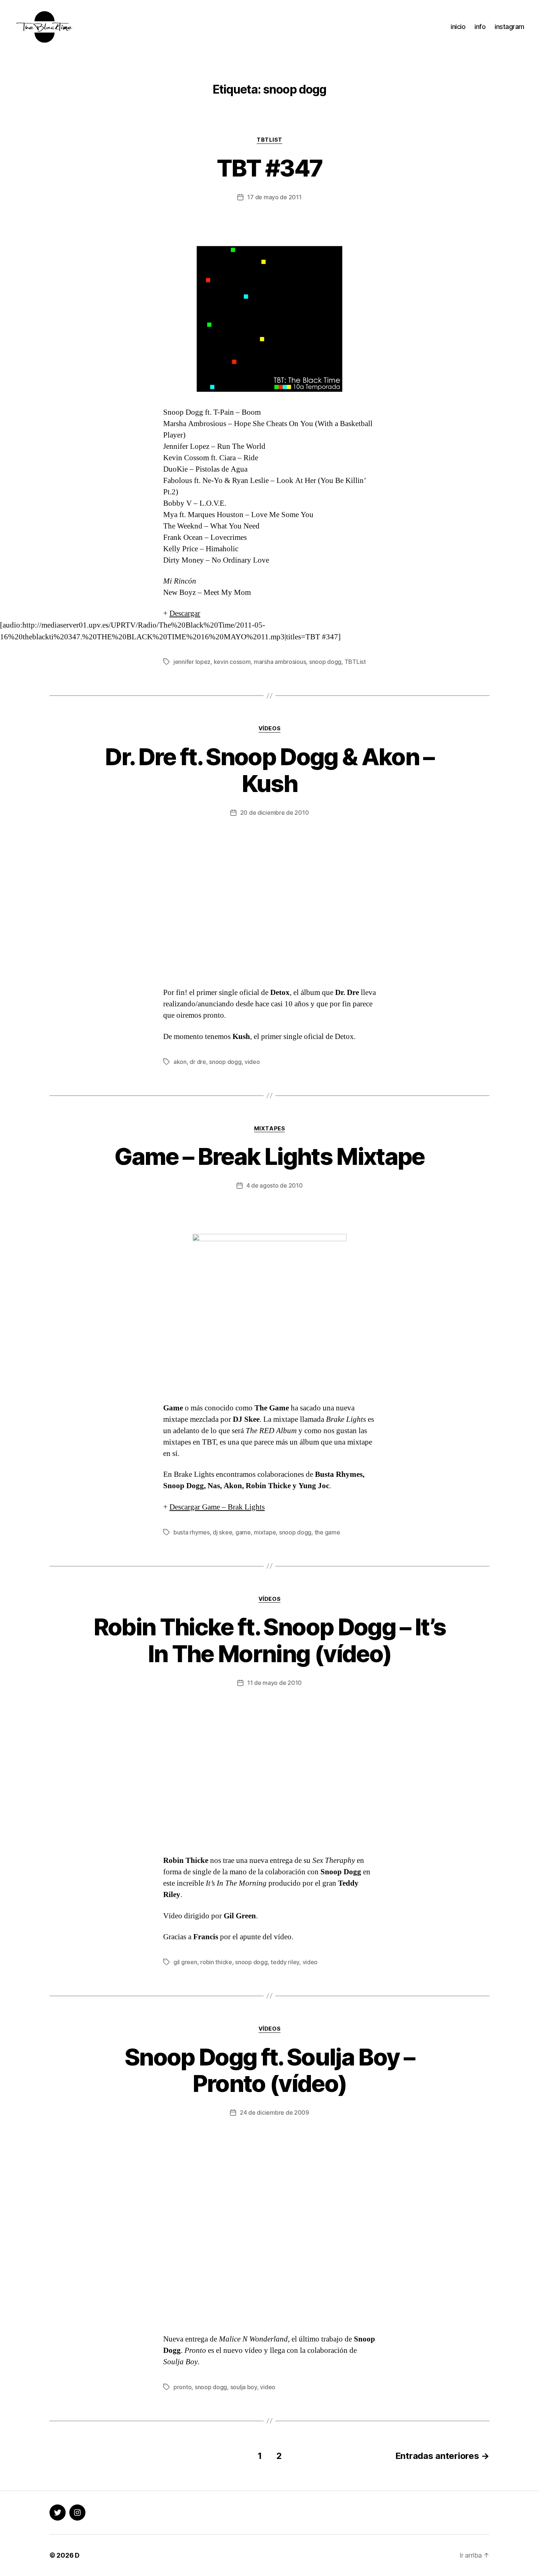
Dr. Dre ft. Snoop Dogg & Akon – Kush (269, 770)
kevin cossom (232, 662)
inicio (458, 27)
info (480, 27)
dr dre (198, 1062)
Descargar (185, 613)
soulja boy (244, 2387)
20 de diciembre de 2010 (275, 813)
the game (327, 1532)
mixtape (265, 1532)
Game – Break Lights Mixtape (269, 1156)
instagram (509, 27)
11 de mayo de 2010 (274, 1683)
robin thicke (216, 1962)
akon (180, 1062)
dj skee (222, 1532)
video (252, 1062)
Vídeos (269, 729)
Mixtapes (269, 1129)
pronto (182, 2387)
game (243, 1532)
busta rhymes (192, 1532)
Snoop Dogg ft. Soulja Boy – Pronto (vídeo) (269, 2070)
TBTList (269, 140)
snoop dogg (325, 662)
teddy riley (285, 1962)
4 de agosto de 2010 (275, 1185)
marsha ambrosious (280, 662)
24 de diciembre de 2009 (274, 2112)
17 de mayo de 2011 (274, 197)
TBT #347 (270, 168)
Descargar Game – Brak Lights (217, 1507)
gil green (185, 1962)
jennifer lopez (192, 662)
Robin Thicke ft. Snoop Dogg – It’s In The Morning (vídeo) (270, 1640)
